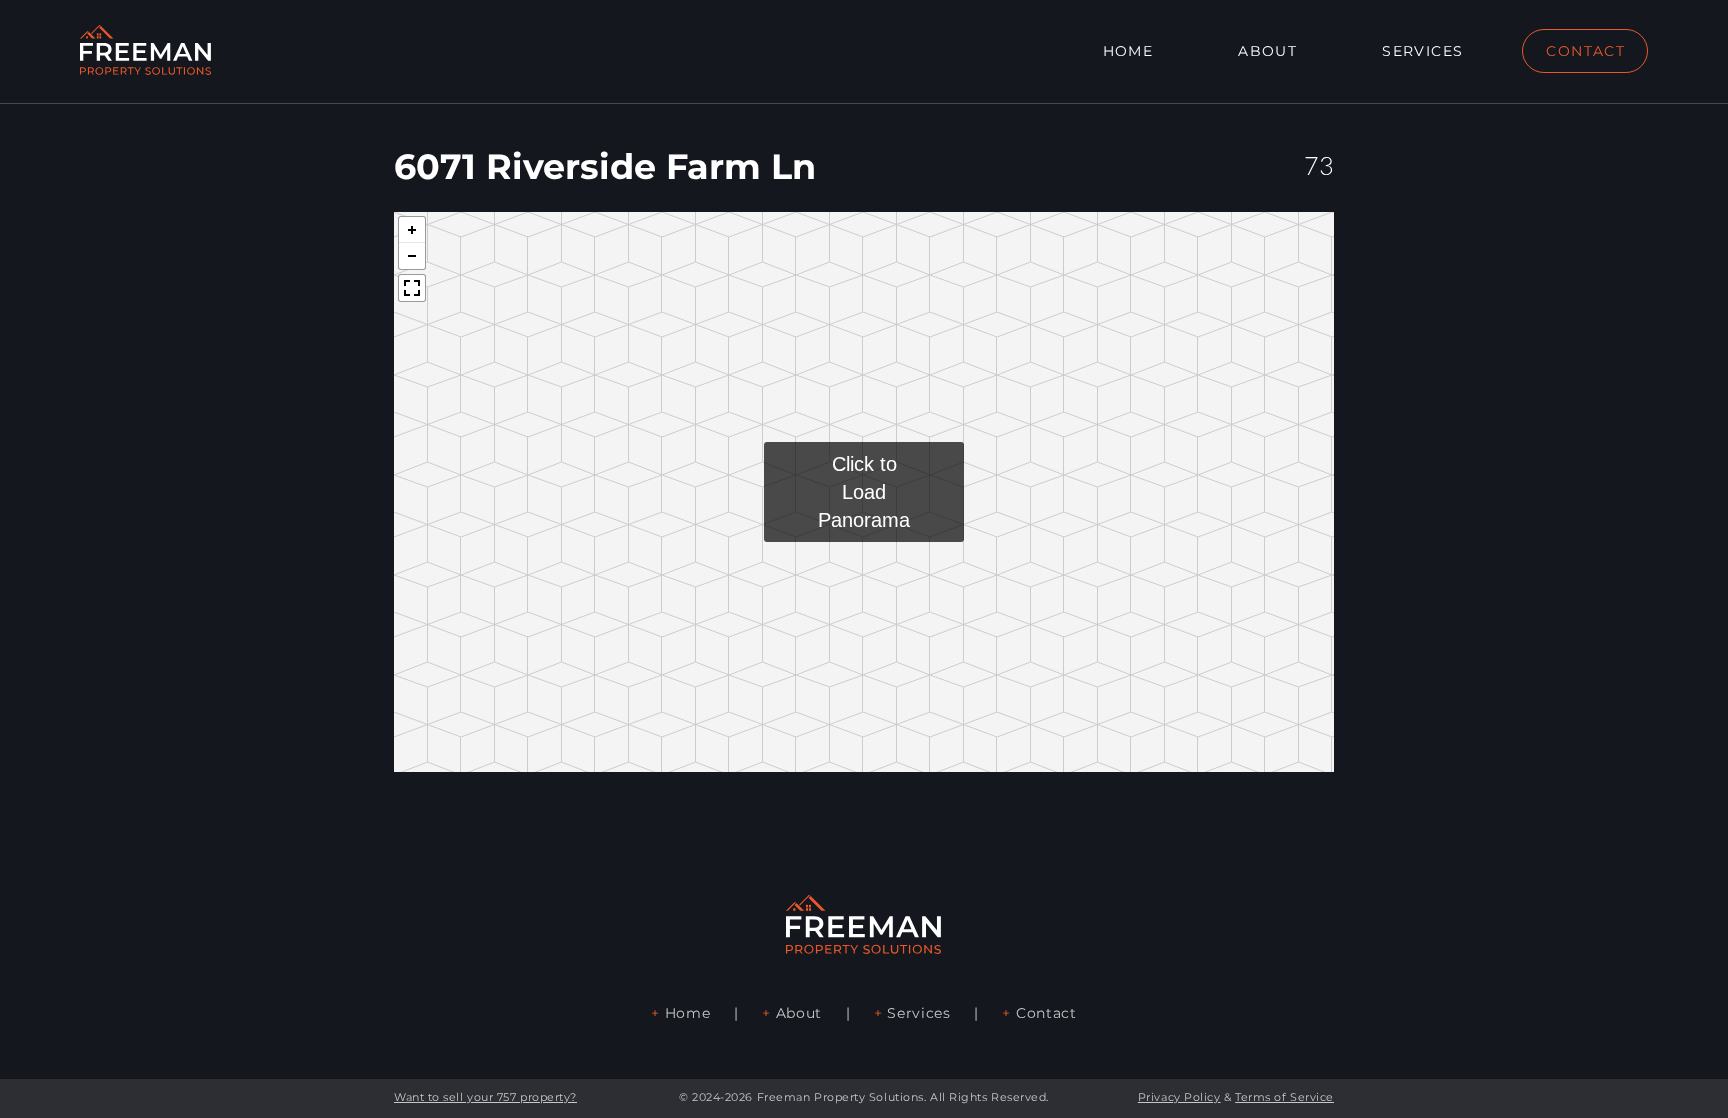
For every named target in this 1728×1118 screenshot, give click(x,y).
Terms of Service (1284, 1097)
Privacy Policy (1179, 1097)
